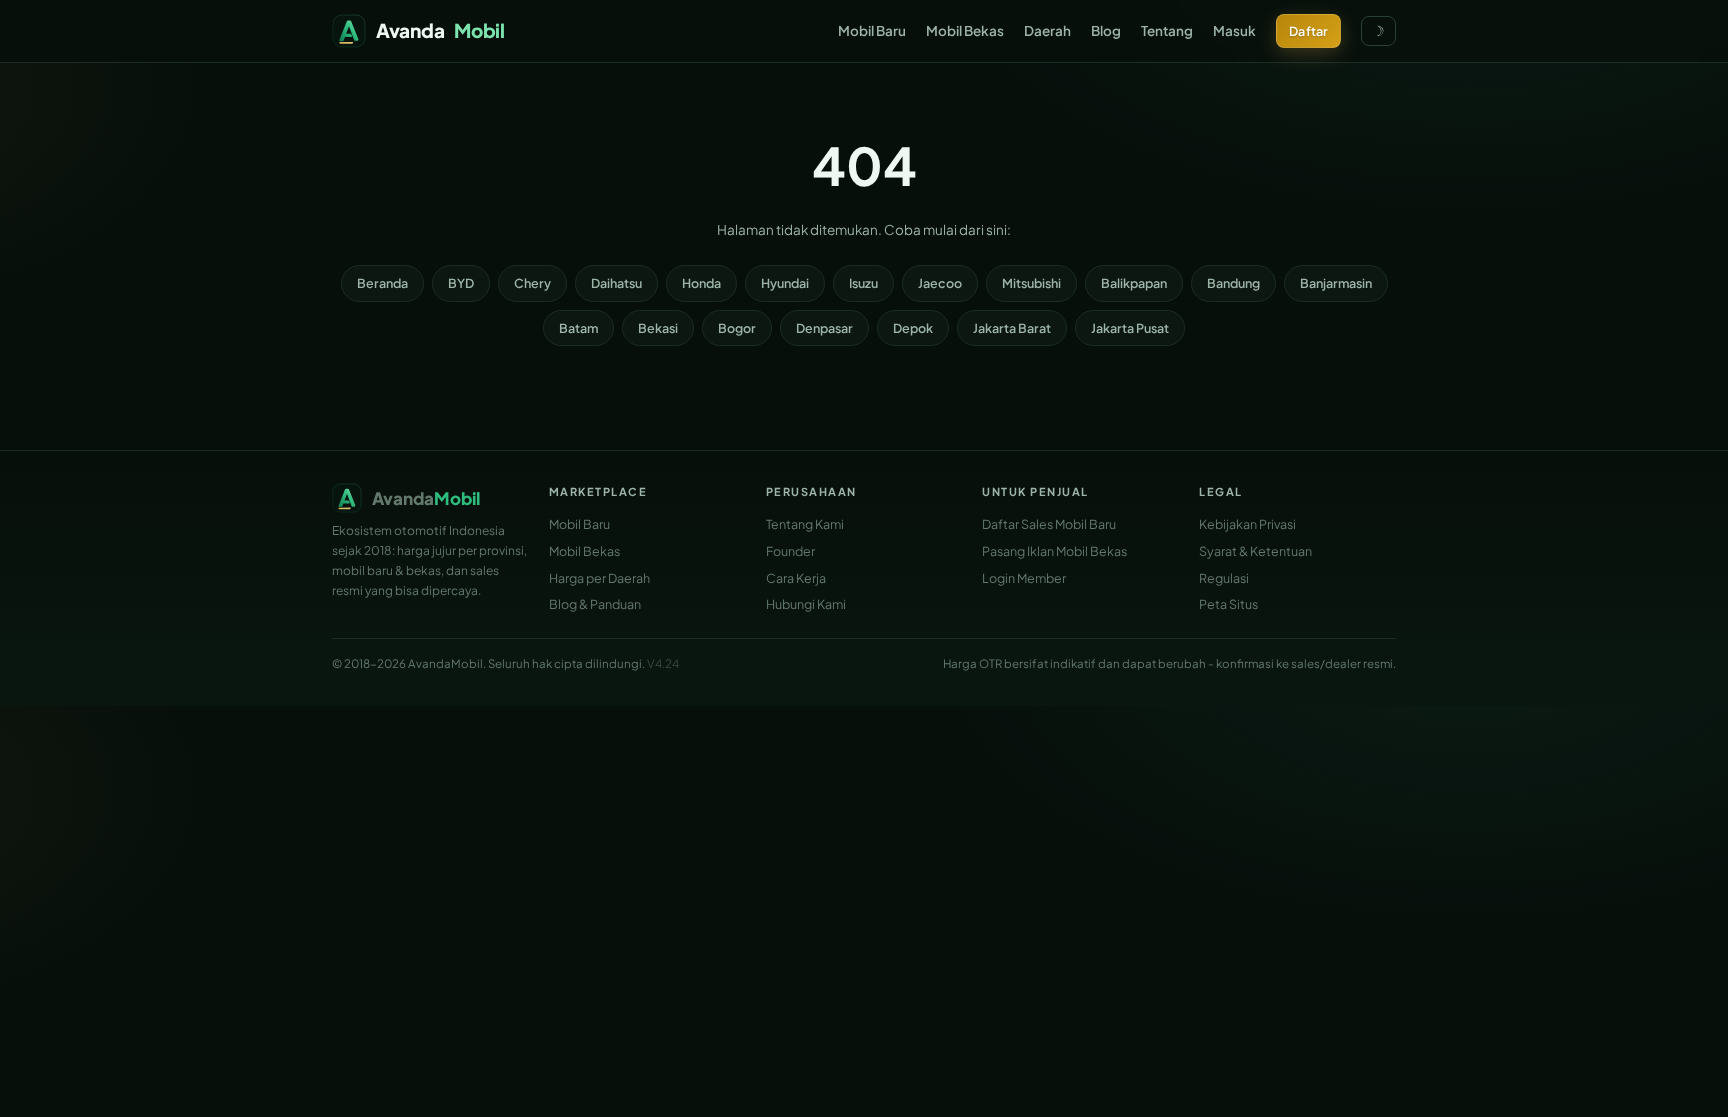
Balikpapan (1134, 283)
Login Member (1024, 578)
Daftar (1308, 31)
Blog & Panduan (595, 604)
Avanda (440, 30)
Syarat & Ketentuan (1255, 551)
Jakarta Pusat (1130, 328)
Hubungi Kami (806, 604)
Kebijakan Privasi (1247, 524)
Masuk (1234, 30)
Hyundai (785, 283)
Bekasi (658, 328)
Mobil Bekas (965, 30)
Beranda (382, 283)
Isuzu (863, 283)
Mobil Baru (872, 30)
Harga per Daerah (599, 578)
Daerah (1047, 30)
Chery (532, 283)
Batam (578, 328)
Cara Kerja (796, 578)
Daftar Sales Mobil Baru (1049, 524)
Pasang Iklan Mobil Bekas (1054, 551)
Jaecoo (940, 283)
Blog (1106, 30)
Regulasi (1224, 578)
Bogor (737, 328)
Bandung (1233, 283)
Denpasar (824, 328)
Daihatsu (616, 283)
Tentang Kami (805, 524)
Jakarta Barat (1012, 328)
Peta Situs (1228, 604)
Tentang (1167, 30)
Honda (701, 283)
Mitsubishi (1031, 283)
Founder (790, 551)
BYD (461, 283)
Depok (913, 328)
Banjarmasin (1336, 283)
